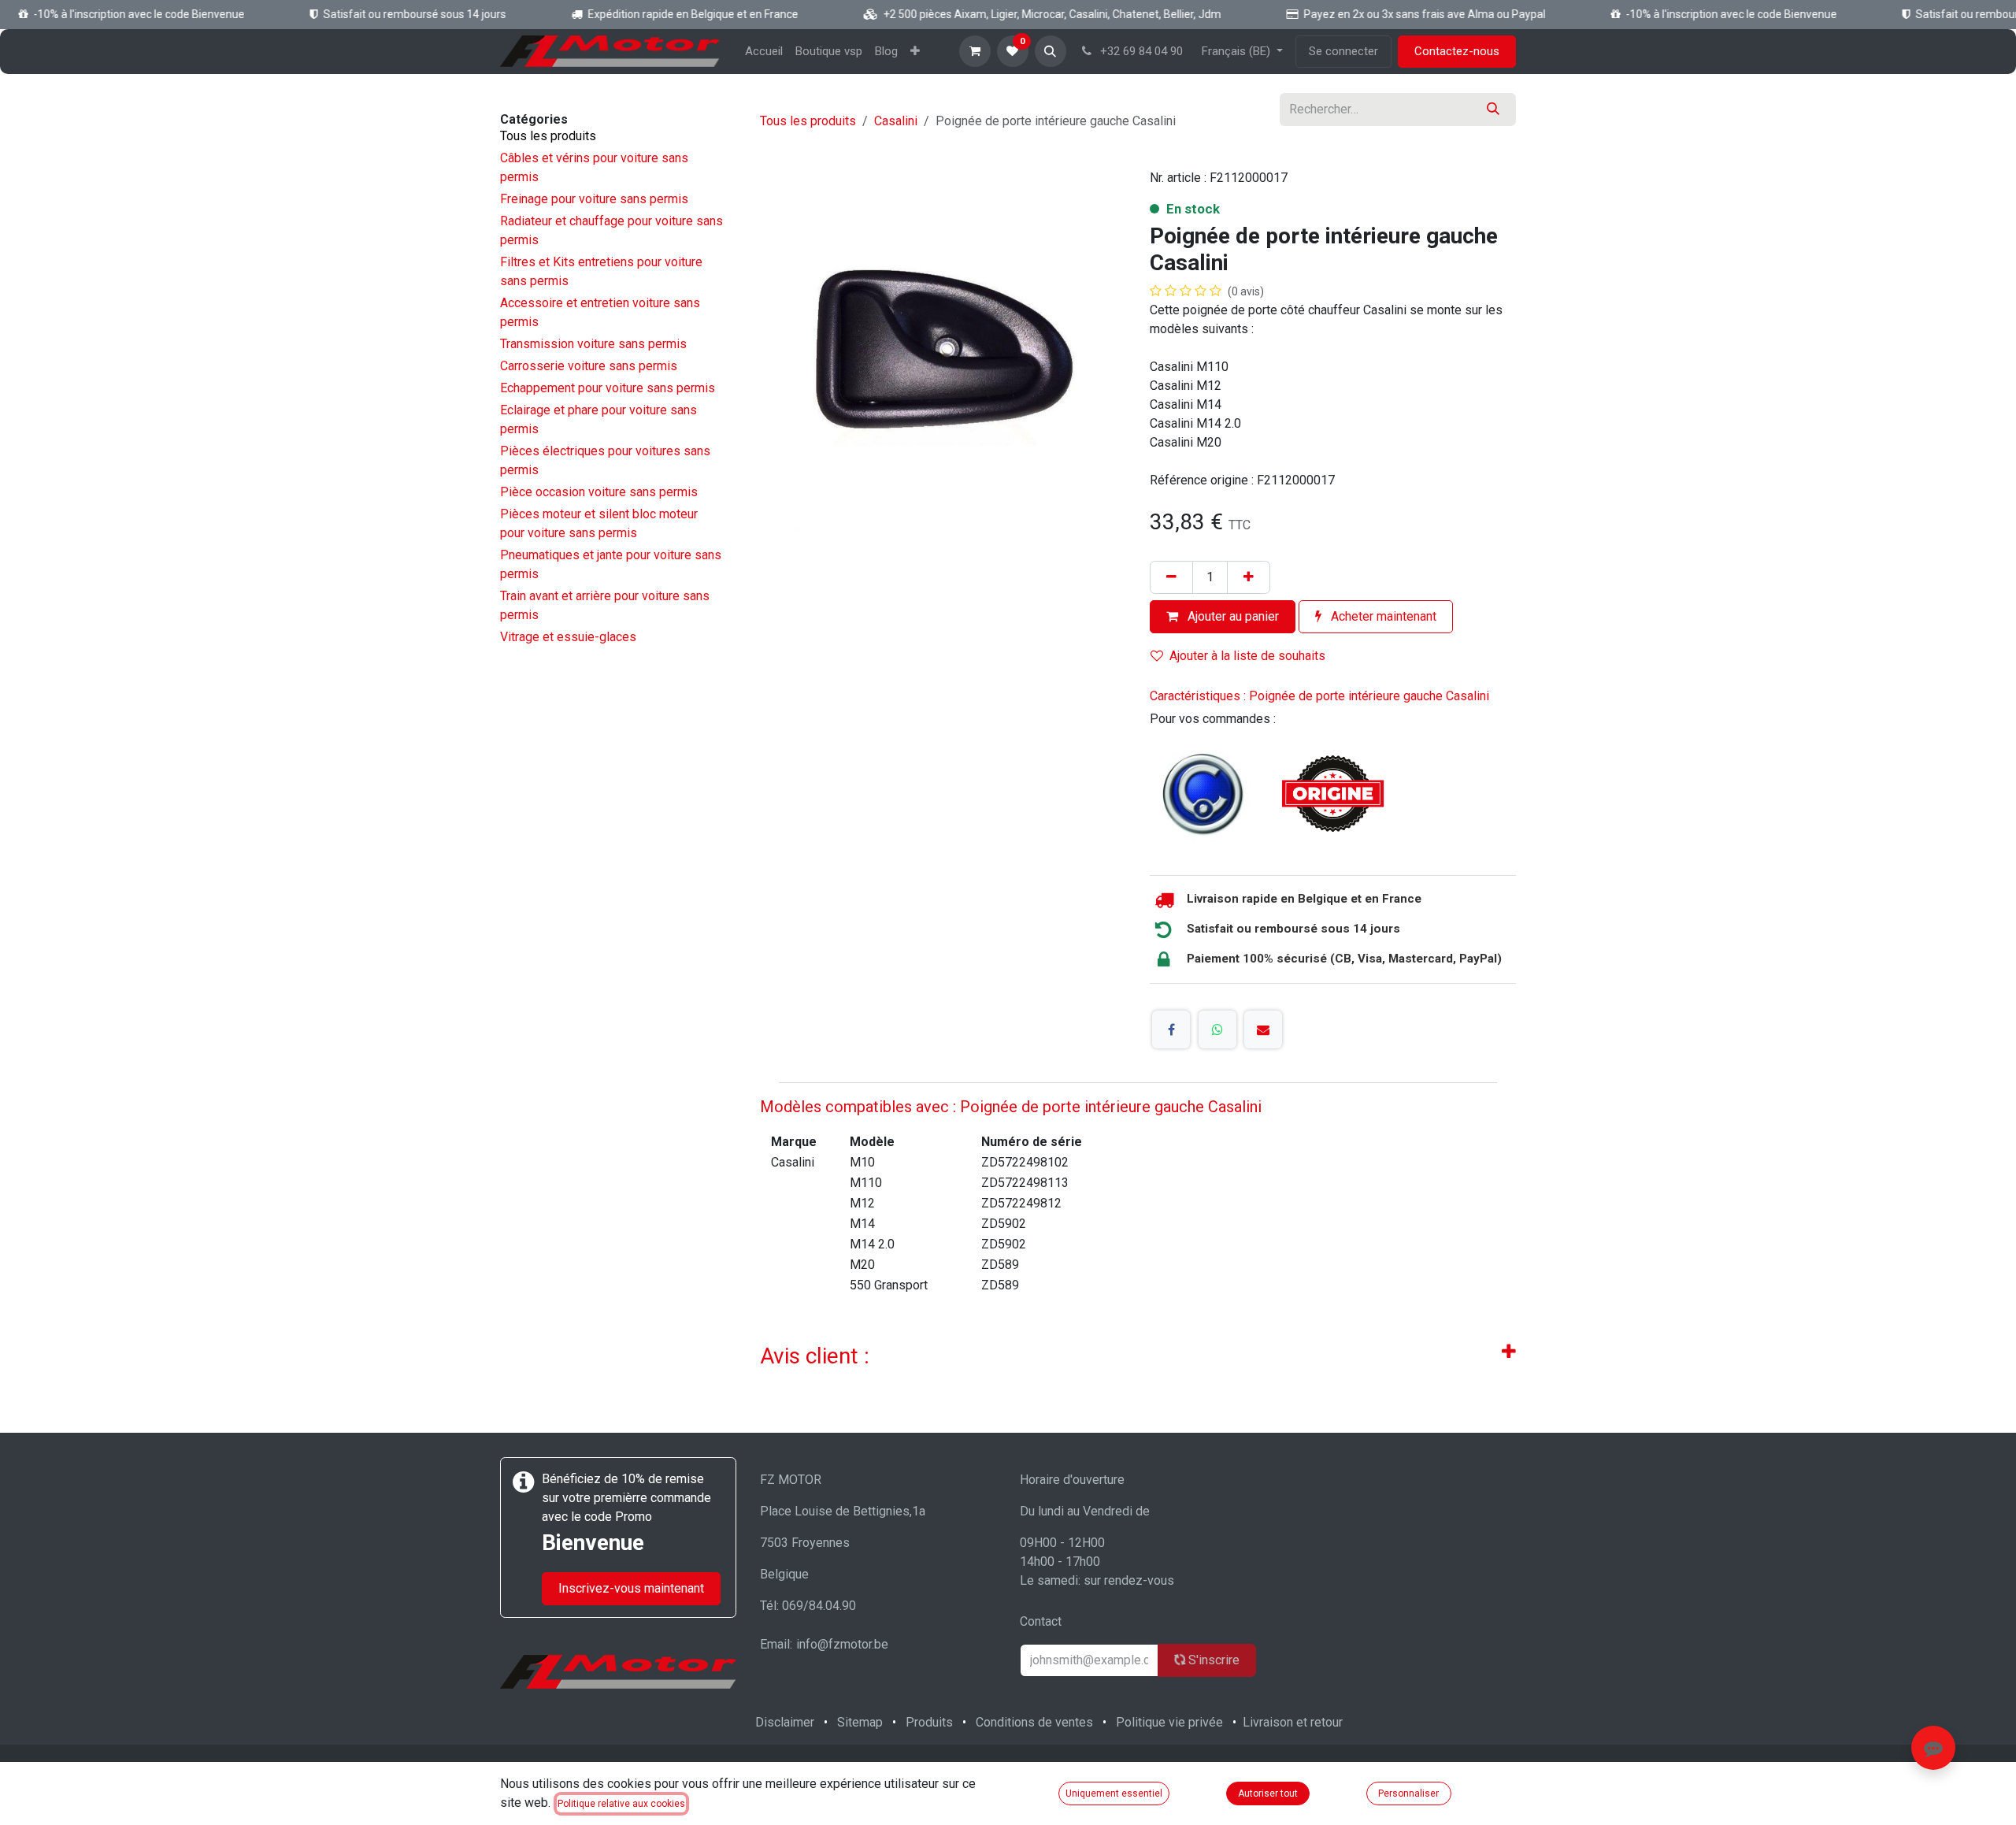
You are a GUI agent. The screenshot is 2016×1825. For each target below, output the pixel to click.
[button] (1051, 51)
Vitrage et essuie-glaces (568, 637)
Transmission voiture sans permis (593, 344)
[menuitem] (764, 52)
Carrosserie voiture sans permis (589, 366)
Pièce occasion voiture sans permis (599, 492)
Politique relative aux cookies (621, 1804)
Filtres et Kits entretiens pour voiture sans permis (601, 271)
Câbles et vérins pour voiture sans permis (594, 167)
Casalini (896, 121)
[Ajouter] (1249, 577)
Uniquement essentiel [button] (1114, 1793)
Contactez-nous (1457, 51)
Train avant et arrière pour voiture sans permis (605, 605)
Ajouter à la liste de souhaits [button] (1247, 656)
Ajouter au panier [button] (1232, 616)
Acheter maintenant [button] (1382, 616)
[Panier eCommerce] (975, 51)
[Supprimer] (1171, 577)
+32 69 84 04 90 (1140, 51)
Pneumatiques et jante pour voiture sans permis (611, 564)
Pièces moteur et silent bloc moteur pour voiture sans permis (599, 523)
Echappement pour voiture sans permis (608, 388)
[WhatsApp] (1217, 1029)
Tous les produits (548, 136)
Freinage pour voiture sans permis (594, 199)
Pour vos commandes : (1213, 719)
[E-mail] (1263, 1029)
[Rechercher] (1493, 109)
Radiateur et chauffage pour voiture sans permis (611, 230)
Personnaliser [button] (1408, 1793)
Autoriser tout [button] (1268, 1793)
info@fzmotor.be (842, 1644)
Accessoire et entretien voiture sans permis (600, 312)
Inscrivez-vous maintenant (631, 1588)
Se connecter (1343, 51)
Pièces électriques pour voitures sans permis (605, 460)
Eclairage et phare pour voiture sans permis (598, 419)
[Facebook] (1171, 1029)
